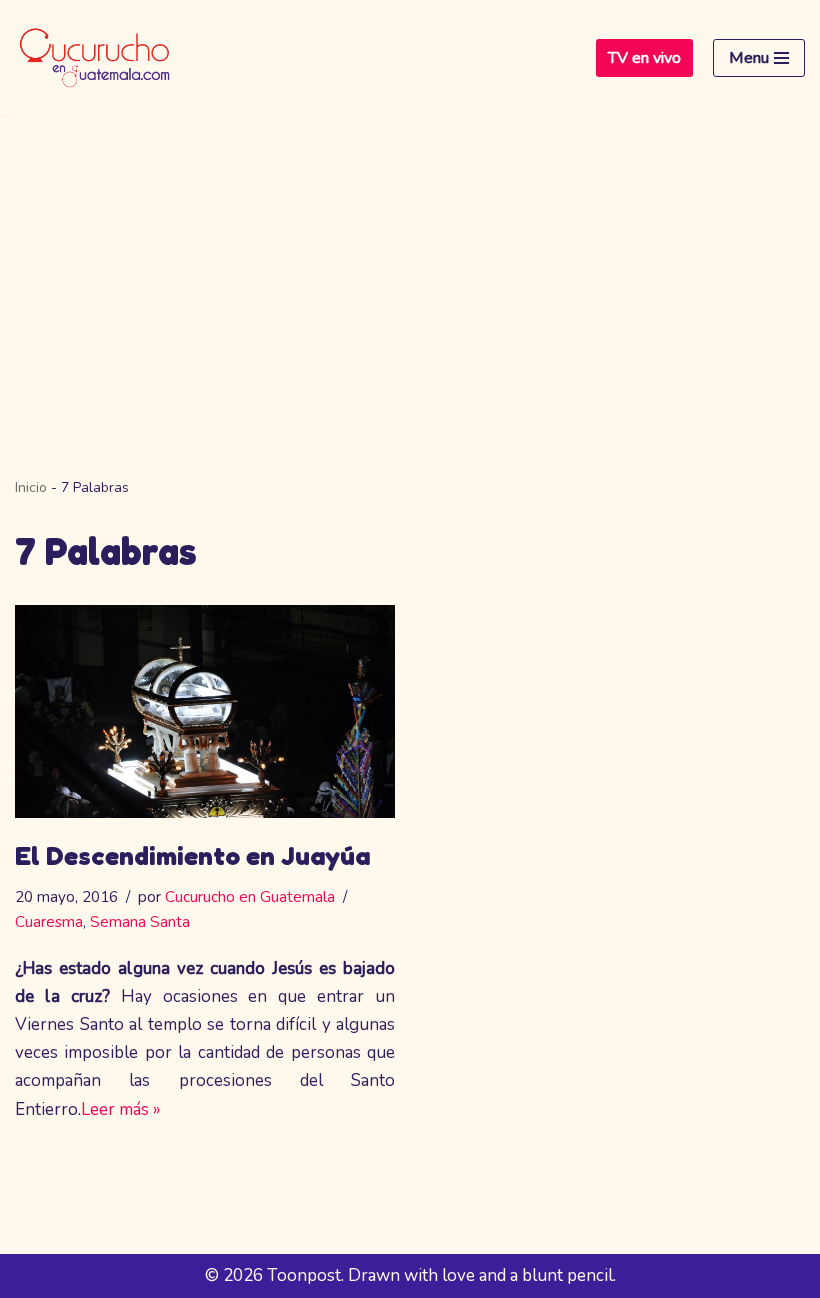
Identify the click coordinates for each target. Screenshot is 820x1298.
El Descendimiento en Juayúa (193, 855)
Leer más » (121, 1109)
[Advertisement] (410, 266)
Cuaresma (49, 922)
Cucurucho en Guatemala (250, 897)
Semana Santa (140, 922)
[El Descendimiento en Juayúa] (205, 712)
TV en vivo (644, 58)
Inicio (31, 487)
